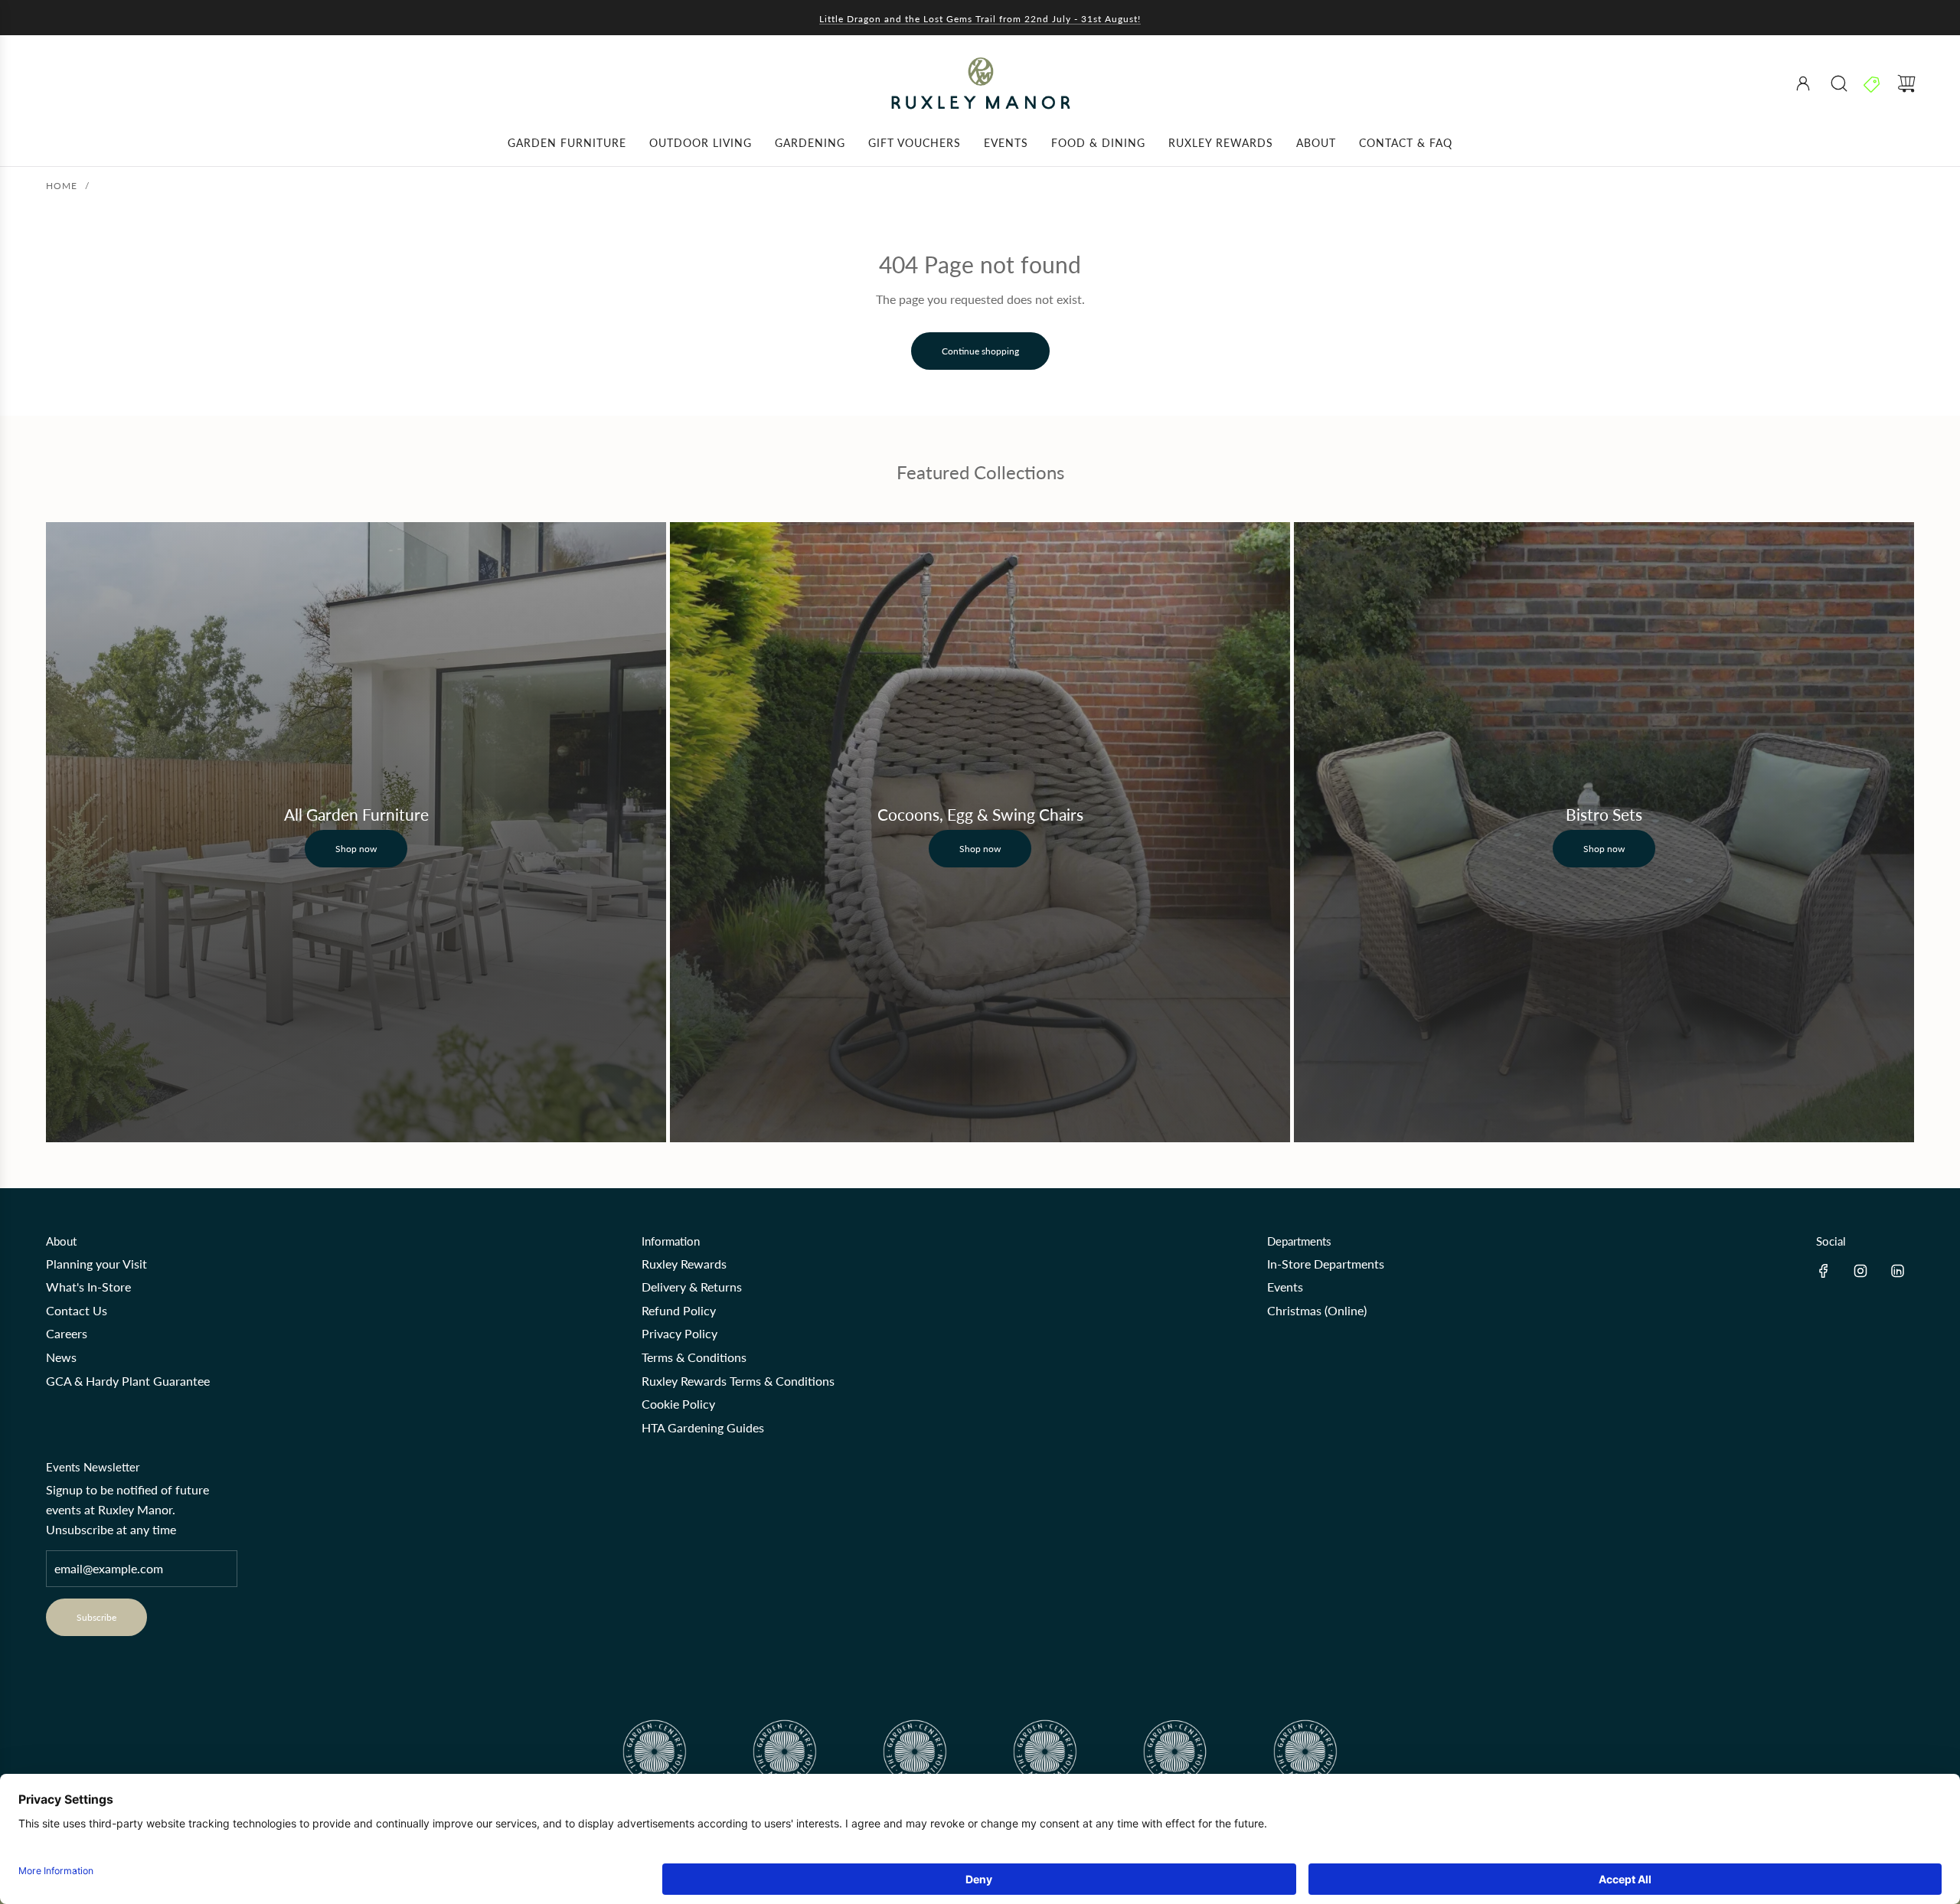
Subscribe (96, 1617)
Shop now (356, 849)
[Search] (1839, 83)
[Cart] (1906, 83)
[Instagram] (1860, 1271)
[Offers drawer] (1873, 83)
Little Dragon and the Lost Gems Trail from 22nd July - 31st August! (980, 19)
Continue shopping (980, 351)
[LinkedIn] (1897, 1271)
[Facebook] (1824, 1271)
